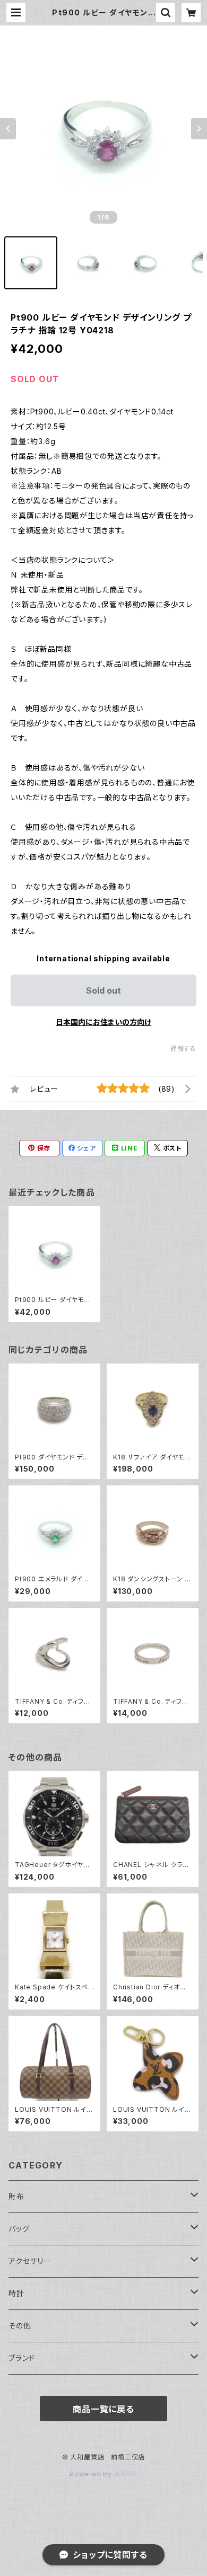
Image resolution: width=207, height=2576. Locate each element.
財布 (16, 2196)
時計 (16, 2293)
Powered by (92, 2474)
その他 (20, 2326)
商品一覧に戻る (103, 2409)
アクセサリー (30, 2261)
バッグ (19, 2229)
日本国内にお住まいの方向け (103, 1022)
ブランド (22, 2358)
